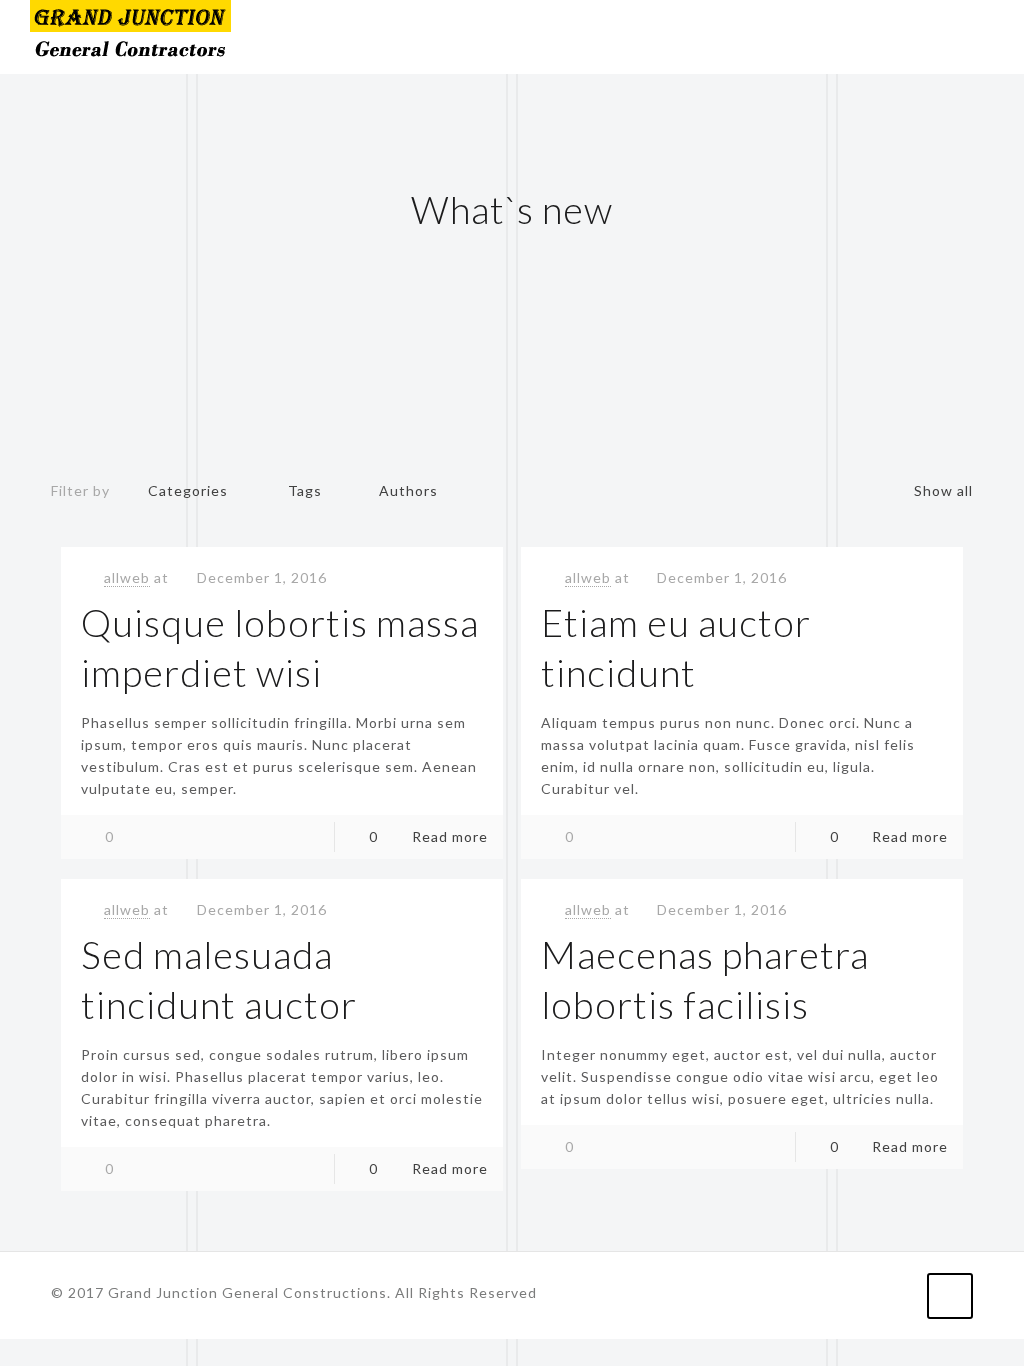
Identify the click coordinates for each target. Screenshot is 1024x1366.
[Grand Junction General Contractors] (130, 37)
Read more (450, 836)
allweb (127, 577)
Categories (188, 490)
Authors (408, 490)
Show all (943, 490)
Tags (305, 490)
